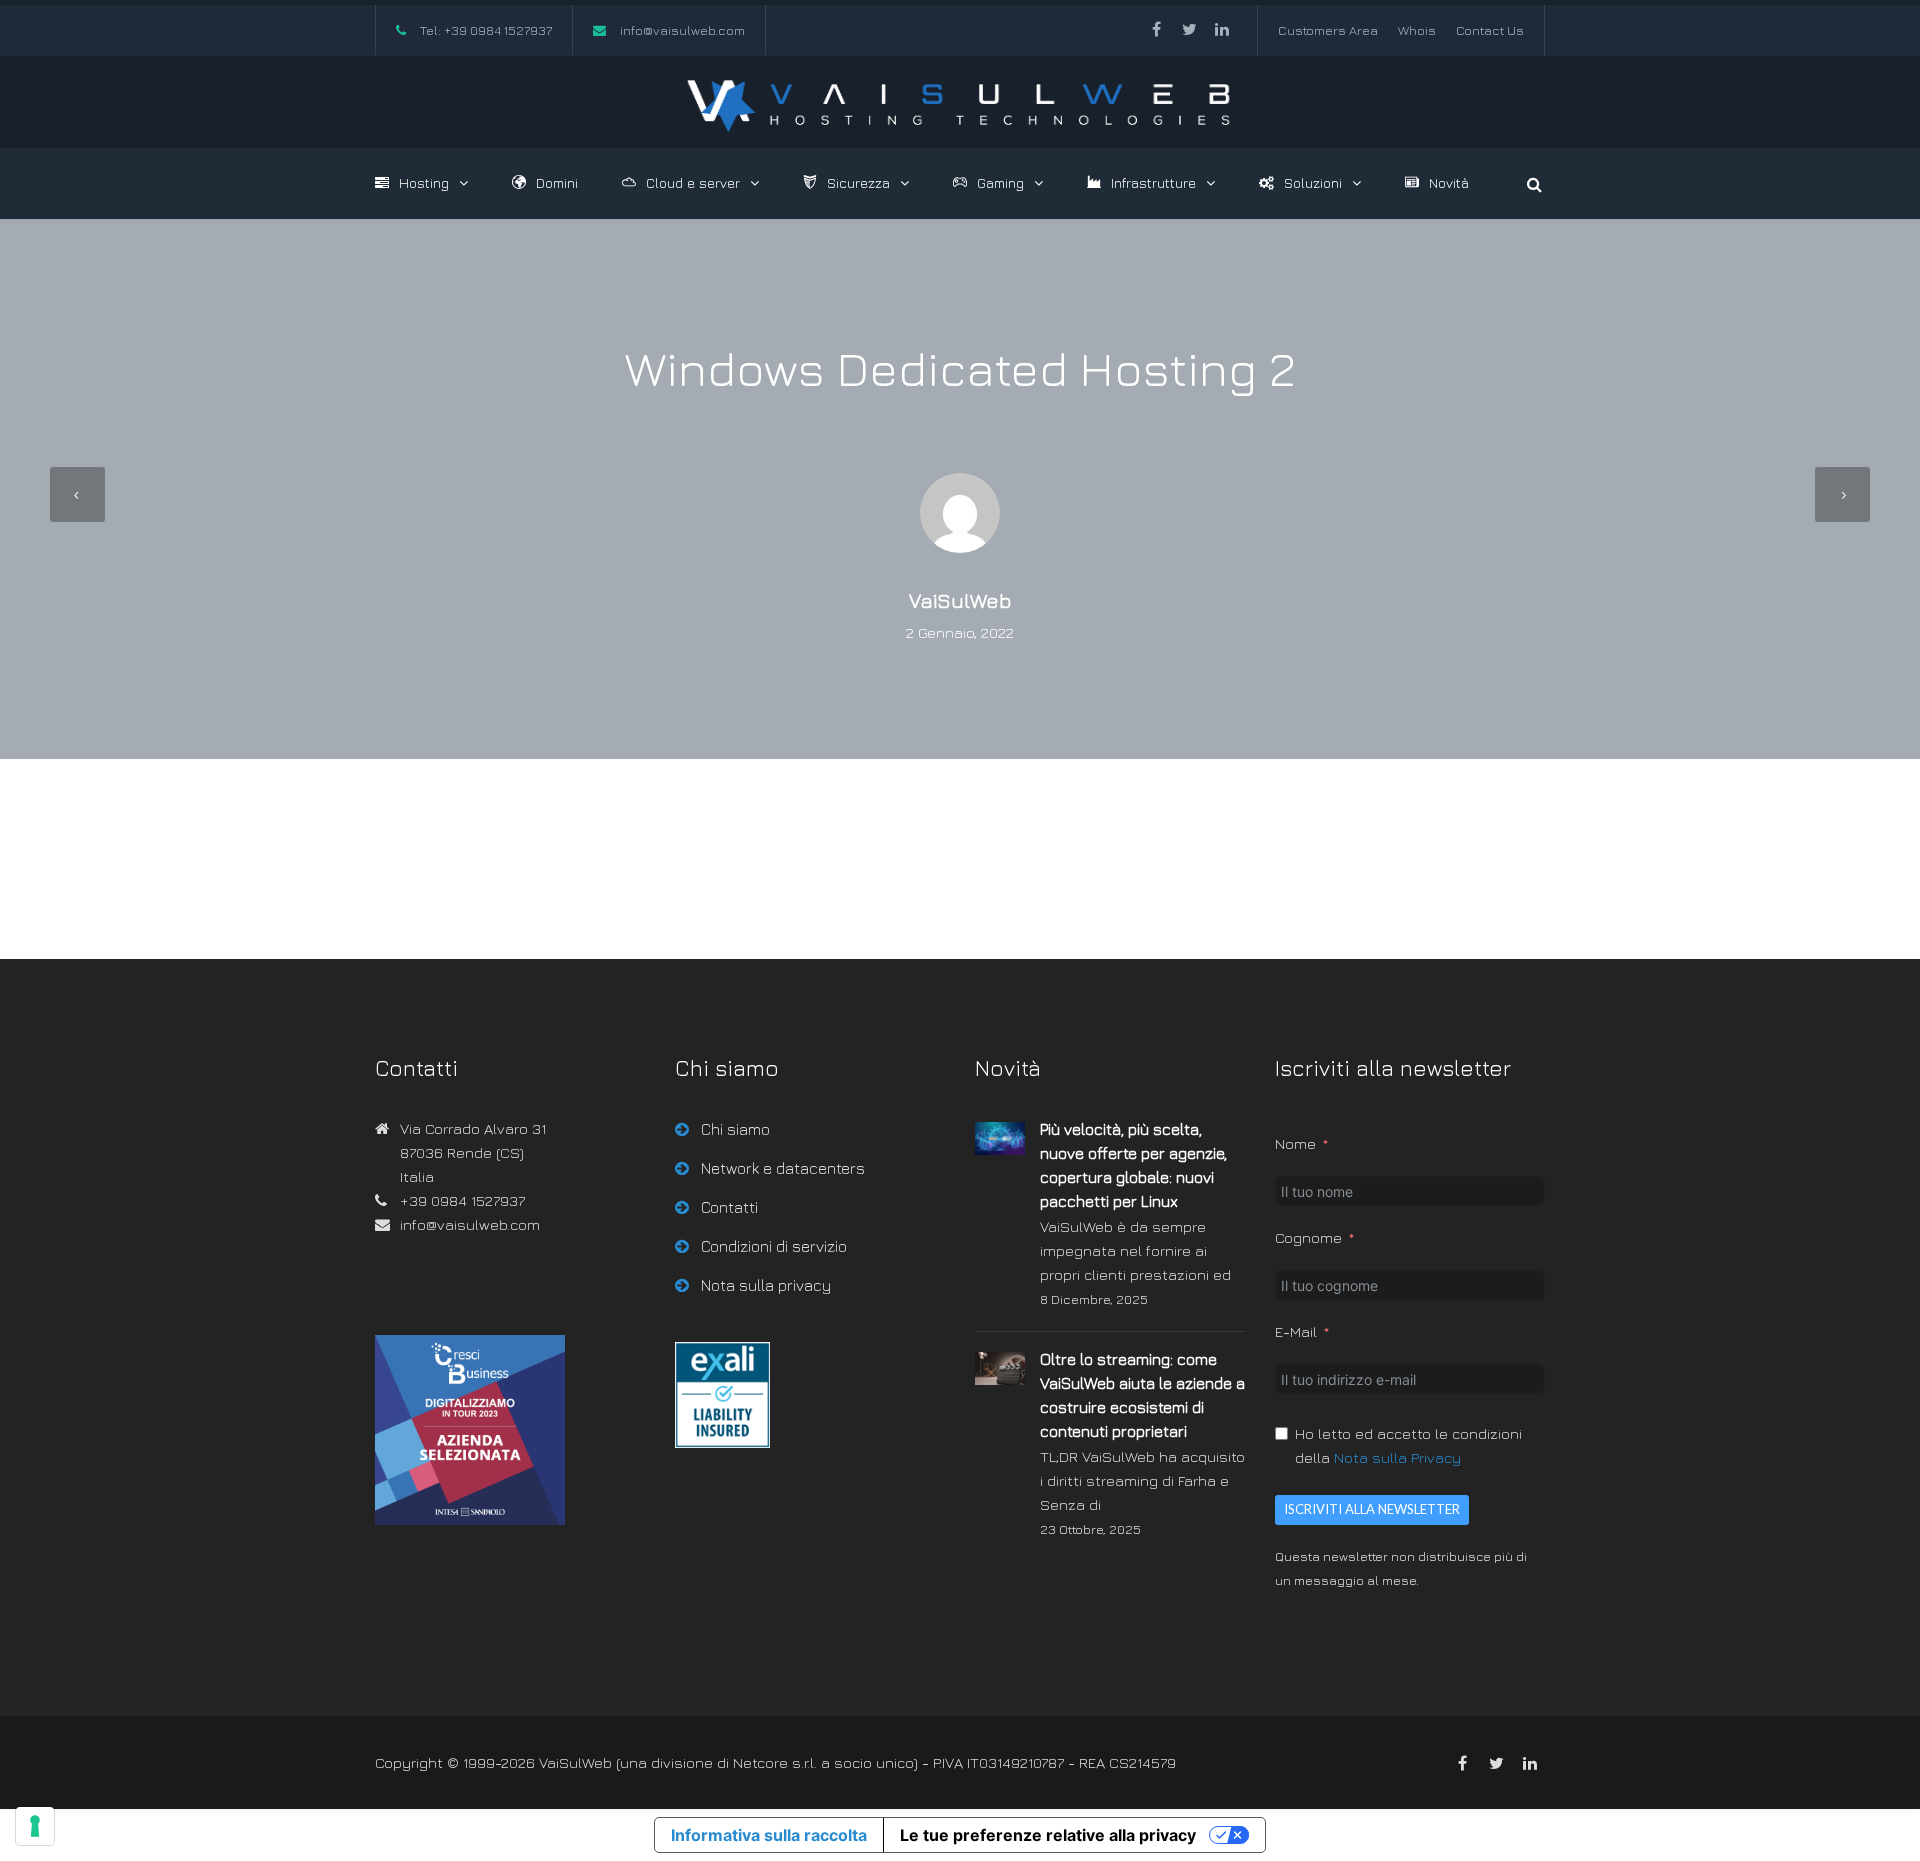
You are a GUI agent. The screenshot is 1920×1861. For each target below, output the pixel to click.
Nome (1295, 1143)
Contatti (729, 1207)
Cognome (1308, 1237)
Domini (557, 182)
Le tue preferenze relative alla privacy (1048, 1835)
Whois (1417, 30)
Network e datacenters (783, 1168)
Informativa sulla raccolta (769, 1835)
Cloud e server (693, 182)
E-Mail (1296, 1331)
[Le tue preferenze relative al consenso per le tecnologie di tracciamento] (35, 1826)
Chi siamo (735, 1129)
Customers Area (1328, 30)
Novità (1449, 182)
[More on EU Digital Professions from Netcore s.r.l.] (722, 1442)
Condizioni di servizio (774, 1246)
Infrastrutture (1153, 182)
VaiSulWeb (960, 600)
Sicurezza (858, 182)
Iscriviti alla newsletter (1372, 1509)
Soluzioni (1313, 182)
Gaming (1000, 182)
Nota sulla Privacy (1397, 1457)
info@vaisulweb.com (682, 30)
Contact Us (1490, 30)
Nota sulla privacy (766, 1285)
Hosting (424, 182)
